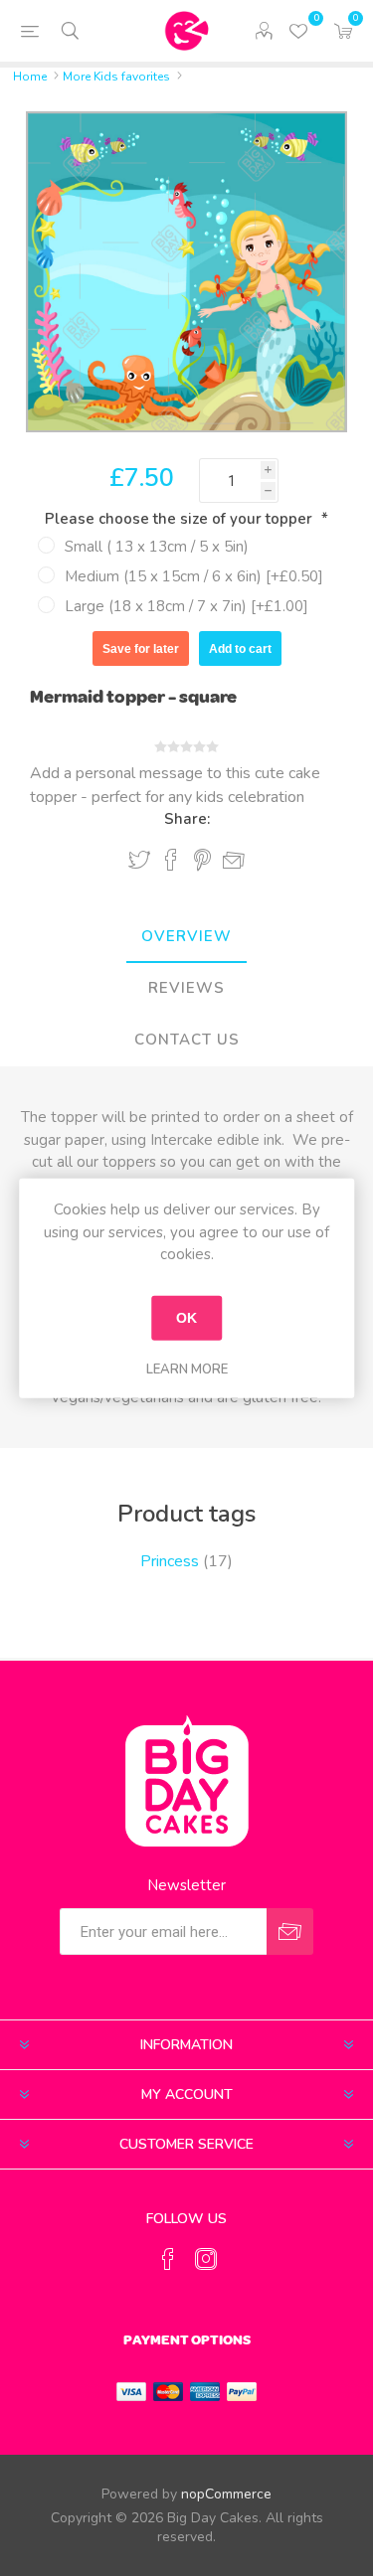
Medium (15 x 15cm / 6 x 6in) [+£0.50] (194, 576)
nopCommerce (226, 2494)
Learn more (187, 1368)
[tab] (186, 937)
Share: (187, 819)
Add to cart (240, 649)
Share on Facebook (171, 860)
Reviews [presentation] (186, 988)
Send (290, 1932)
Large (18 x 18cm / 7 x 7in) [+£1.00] (186, 606)
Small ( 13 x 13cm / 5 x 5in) (157, 547)
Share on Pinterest (202, 860)
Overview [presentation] (186, 936)
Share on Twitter (139, 860)
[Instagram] (206, 2259)
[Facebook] (168, 2259)
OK (186, 1318)
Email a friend (234, 861)
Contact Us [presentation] (187, 1040)
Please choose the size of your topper (181, 519)
